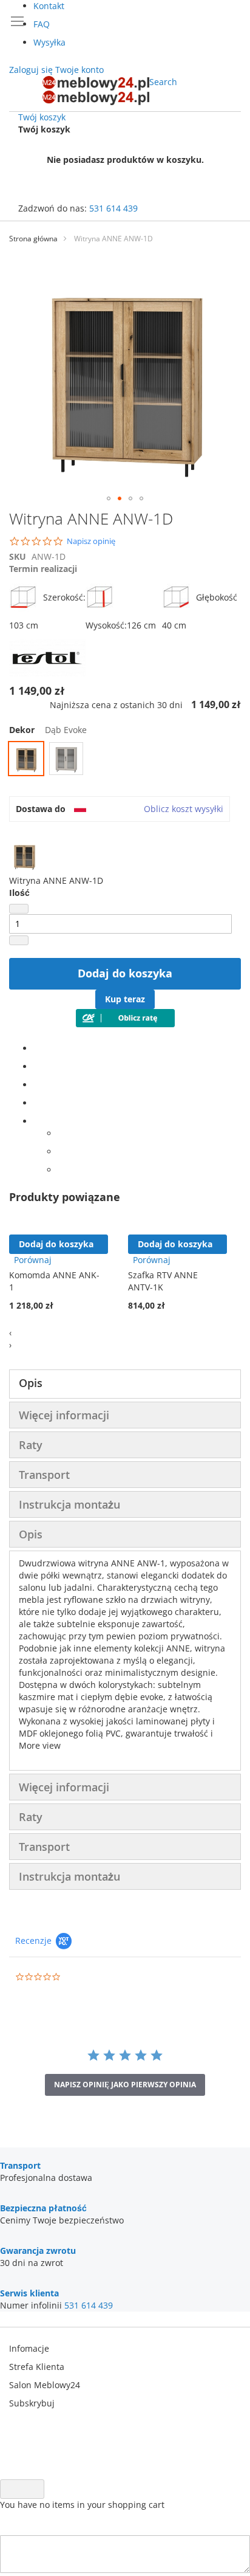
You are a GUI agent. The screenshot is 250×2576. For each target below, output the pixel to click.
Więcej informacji (64, 1415)
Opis (31, 1383)
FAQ (42, 24)
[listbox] (125, 760)
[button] (109, 498)
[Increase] (19, 940)
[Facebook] (37, 1048)
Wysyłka (49, 42)
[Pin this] (37, 1103)
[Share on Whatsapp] (61, 1133)
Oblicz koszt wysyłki (184, 809)
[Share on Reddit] (61, 1170)
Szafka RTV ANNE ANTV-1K (163, 1281)
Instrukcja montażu (69, 1504)
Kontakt (49, 6)
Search (163, 82)
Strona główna (33, 239)
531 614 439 (113, 208)
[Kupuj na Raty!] (125, 1024)
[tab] (125, 1384)
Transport (44, 1475)
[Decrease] (19, 909)
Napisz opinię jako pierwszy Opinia (125, 2085)
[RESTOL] (48, 673)
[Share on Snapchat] (61, 1152)
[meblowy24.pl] (96, 91)
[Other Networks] (37, 1121)
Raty (31, 1445)
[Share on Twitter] (37, 1066)
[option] (26, 759)
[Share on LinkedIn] (37, 1085)
